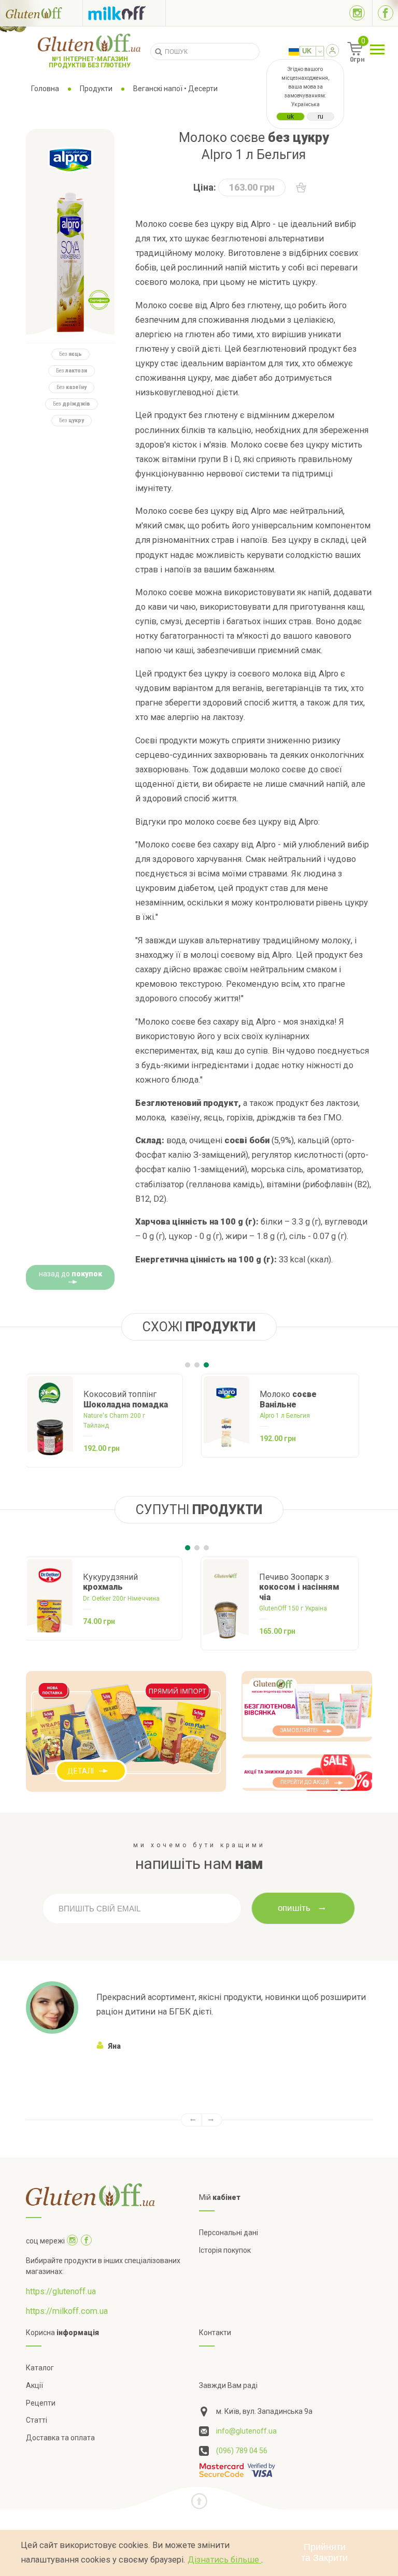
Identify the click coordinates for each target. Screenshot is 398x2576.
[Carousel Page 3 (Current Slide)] (206, 1365)
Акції (34, 2385)
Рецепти (41, 2403)
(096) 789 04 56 (242, 2451)
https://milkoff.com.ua (67, 2311)
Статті (37, 2420)
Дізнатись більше (224, 2560)
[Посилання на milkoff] (124, 13)
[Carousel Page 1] (188, 1365)
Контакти (215, 2333)
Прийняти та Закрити (324, 2552)
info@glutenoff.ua (246, 2431)
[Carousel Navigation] (199, 2120)
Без (70, 354)
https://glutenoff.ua (61, 2291)
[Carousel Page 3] (206, 1548)
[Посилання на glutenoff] (41, 13)
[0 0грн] (343, 52)
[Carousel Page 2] (197, 1365)
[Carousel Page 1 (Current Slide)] (188, 1548)
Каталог (40, 2368)
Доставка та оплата (60, 2438)
